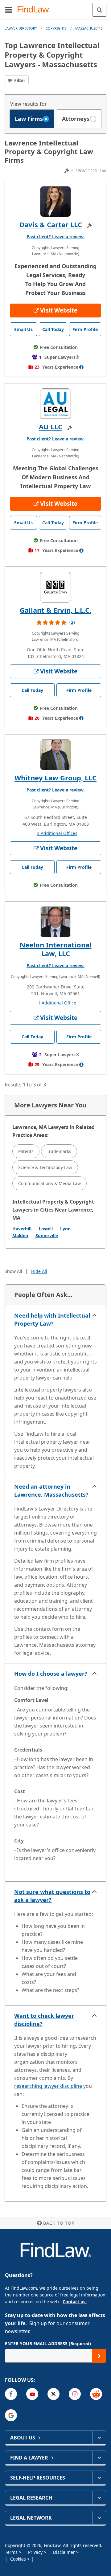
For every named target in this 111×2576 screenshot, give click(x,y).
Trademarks (59, 1151)
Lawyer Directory (21, 28)
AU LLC (51, 427)
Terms (12, 2552)
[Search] (99, 10)
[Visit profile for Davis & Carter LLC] (55, 202)
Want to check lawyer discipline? (44, 2020)
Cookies (19, 2559)
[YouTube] (32, 2394)
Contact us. (75, 2302)
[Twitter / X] (53, 2394)
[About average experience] (81, 367)
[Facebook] (11, 2394)
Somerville (47, 1235)
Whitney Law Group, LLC (55, 778)
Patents (26, 1151)
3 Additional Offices (57, 833)
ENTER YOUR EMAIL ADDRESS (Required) (48, 2343)
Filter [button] (19, 80)
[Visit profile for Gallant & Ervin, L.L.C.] (55, 587)
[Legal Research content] (99, 2498)
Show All (13, 1271)
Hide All (39, 1271)
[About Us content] (99, 2438)
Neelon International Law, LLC (56, 949)
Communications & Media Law (49, 1183)
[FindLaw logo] (36, 10)
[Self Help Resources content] (99, 2478)
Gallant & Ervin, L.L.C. (55, 610)
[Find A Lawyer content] (99, 2458)
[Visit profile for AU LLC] (55, 404)
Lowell (46, 1229)
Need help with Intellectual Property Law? (52, 1319)
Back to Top (59, 2223)
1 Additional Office (57, 1003)
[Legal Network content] (99, 2518)
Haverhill (22, 1229)
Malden (20, 1235)
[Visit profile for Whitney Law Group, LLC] (55, 755)
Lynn (65, 1229)
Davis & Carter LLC (51, 224)
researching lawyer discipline (48, 2086)
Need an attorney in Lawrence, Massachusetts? (51, 1490)
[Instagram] (75, 2394)
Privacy (36, 2552)
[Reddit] (96, 2394)
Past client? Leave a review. (55, 237)
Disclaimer (65, 2552)
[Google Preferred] (11, 2415)
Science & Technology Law (45, 1167)
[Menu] (9, 10)
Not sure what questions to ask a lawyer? (52, 1896)
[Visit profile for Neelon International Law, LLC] (55, 922)
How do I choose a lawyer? (51, 1674)
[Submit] (99, 2356)
